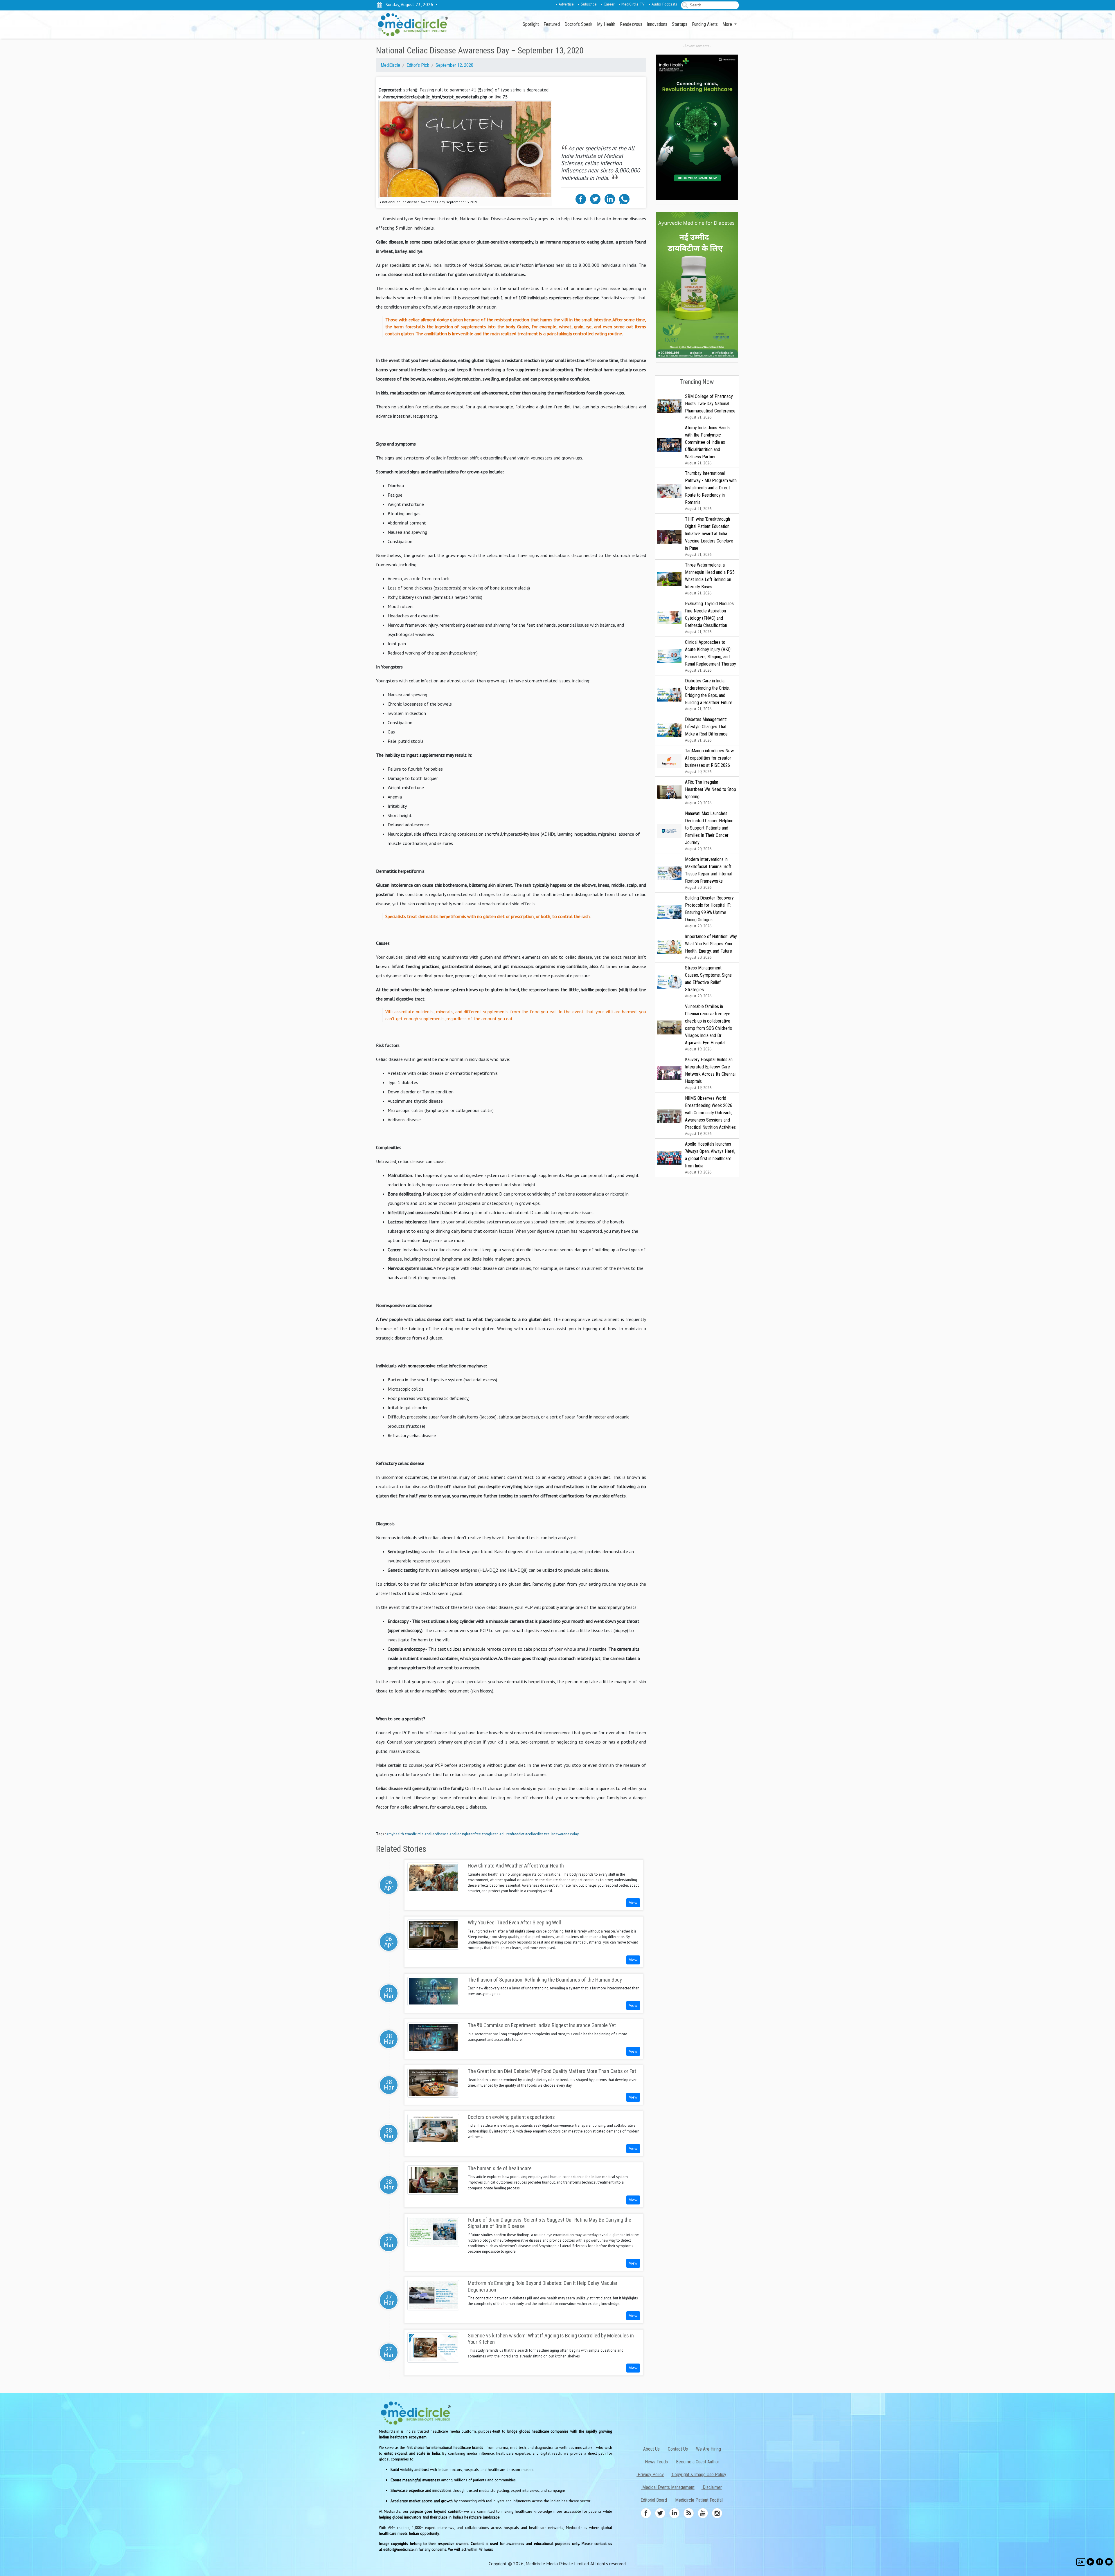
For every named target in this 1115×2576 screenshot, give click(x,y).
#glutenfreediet (512, 1834)
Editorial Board (653, 2500)
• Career (608, 4)
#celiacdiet (534, 1834)
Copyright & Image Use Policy (698, 2475)
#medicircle (414, 1834)
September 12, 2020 (454, 65)
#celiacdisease (437, 1834)
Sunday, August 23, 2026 (408, 4)
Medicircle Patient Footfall (699, 2500)
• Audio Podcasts (663, 4)
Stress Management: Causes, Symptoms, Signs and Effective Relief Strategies (708, 982)
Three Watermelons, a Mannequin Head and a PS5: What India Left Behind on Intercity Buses (710, 579)
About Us (651, 2449)
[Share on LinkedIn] (610, 199)
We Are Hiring (708, 2449)
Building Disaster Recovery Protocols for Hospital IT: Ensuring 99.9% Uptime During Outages (709, 912)
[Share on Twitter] (595, 199)
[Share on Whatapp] (624, 199)
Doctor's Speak (578, 24)
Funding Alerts (705, 24)
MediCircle (390, 65)
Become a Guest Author (697, 2462)
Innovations (657, 24)
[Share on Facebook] (581, 199)
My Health (606, 24)
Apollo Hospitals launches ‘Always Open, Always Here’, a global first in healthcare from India (710, 1158)
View (633, 1903)
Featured (552, 24)
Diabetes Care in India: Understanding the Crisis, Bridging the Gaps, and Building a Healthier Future (709, 695)
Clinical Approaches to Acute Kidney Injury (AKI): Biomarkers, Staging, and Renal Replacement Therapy (711, 656)
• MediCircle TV (632, 4)
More (728, 24)
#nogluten (490, 1834)
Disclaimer (712, 2487)
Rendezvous (631, 24)
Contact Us (677, 2449)
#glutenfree (471, 1834)
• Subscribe (587, 4)
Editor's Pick (418, 65)
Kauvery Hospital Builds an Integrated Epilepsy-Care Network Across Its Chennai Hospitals (710, 1074)
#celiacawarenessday (561, 1834)
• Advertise (565, 4)
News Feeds (656, 2462)
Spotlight (531, 24)
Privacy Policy (650, 2475)
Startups (680, 24)
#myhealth (395, 1834)
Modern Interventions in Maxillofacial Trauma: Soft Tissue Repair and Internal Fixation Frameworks (708, 873)
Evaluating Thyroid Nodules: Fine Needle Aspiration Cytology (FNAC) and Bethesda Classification (710, 618)
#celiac (455, 1834)
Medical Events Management (668, 2487)
